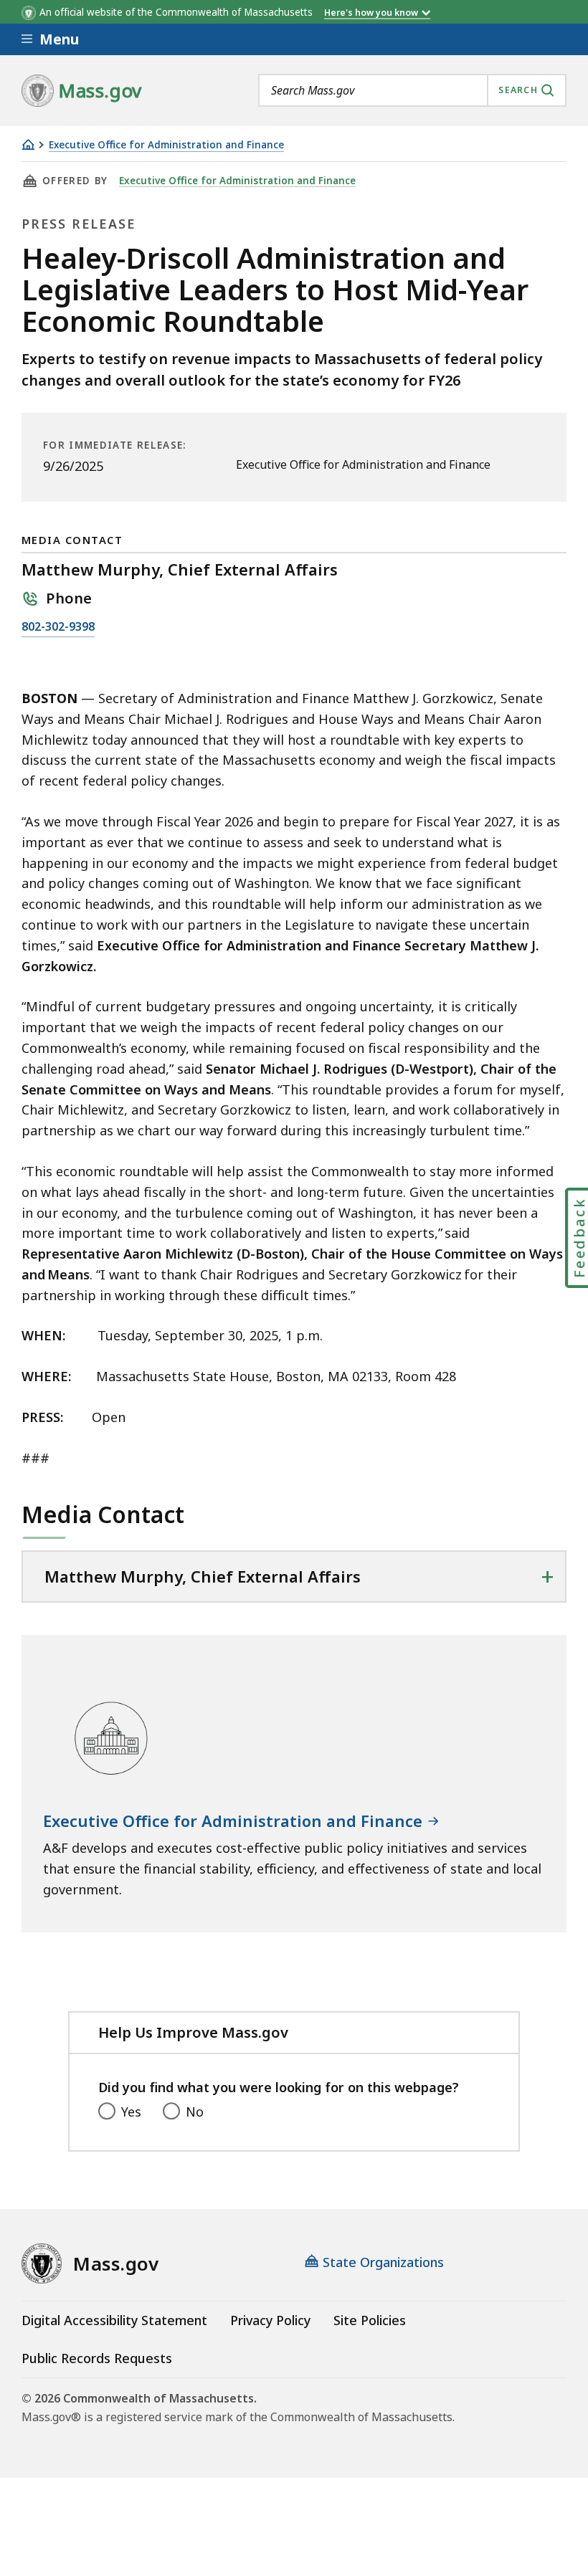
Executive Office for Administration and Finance (166, 145)
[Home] (28, 144)
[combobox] (412, 90)
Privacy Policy (270, 2320)
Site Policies (370, 2320)
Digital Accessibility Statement (114, 2320)
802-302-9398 (58, 628)
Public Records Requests (97, 2358)
